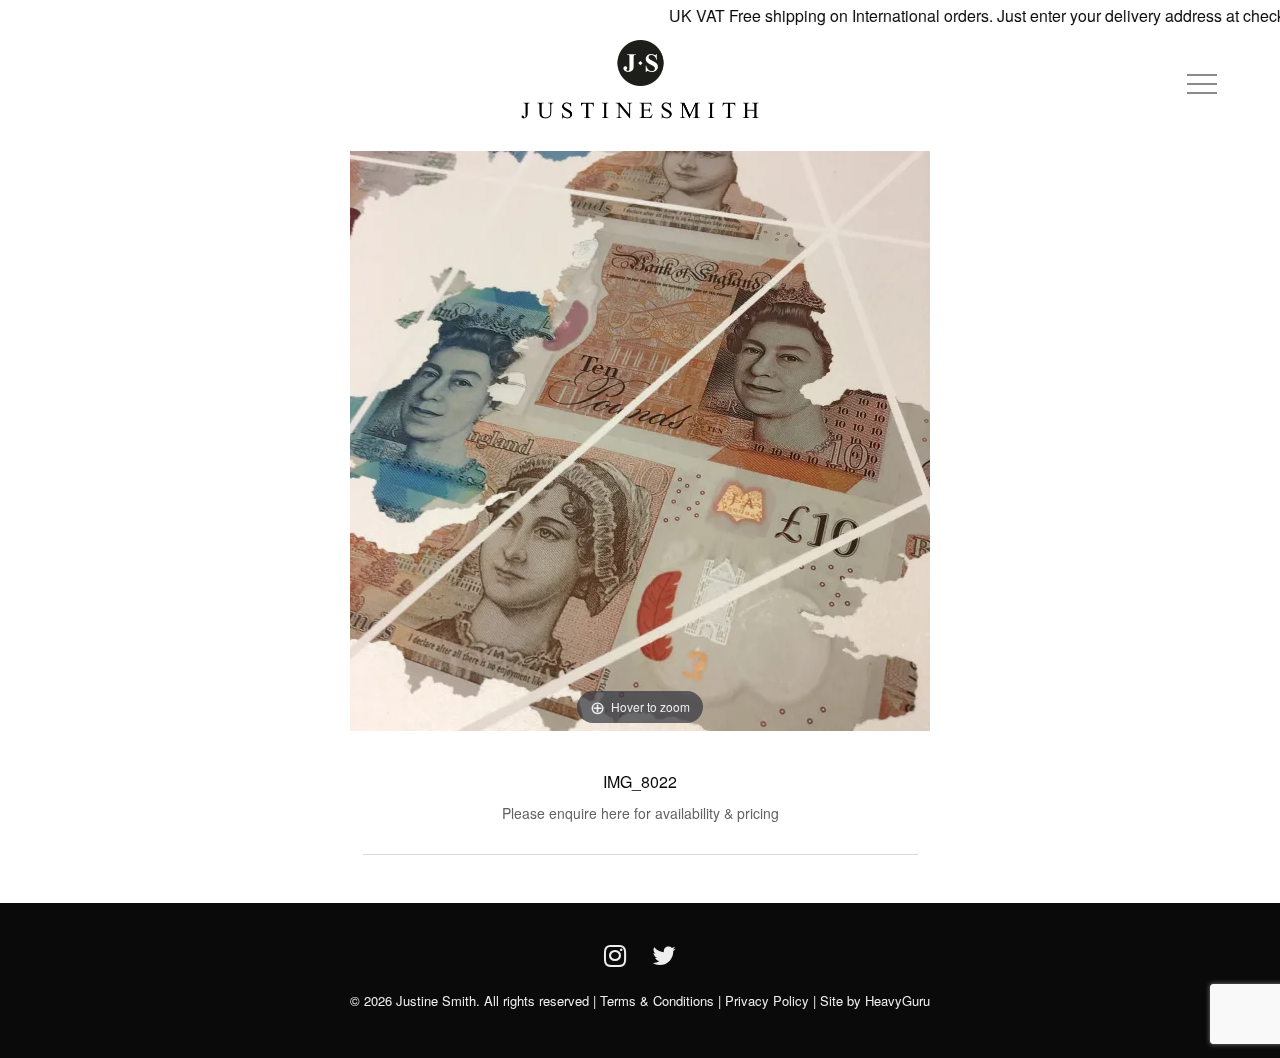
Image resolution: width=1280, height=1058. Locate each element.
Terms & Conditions (657, 1000)
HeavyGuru (897, 1000)
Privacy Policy (767, 1000)
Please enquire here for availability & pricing (640, 813)
